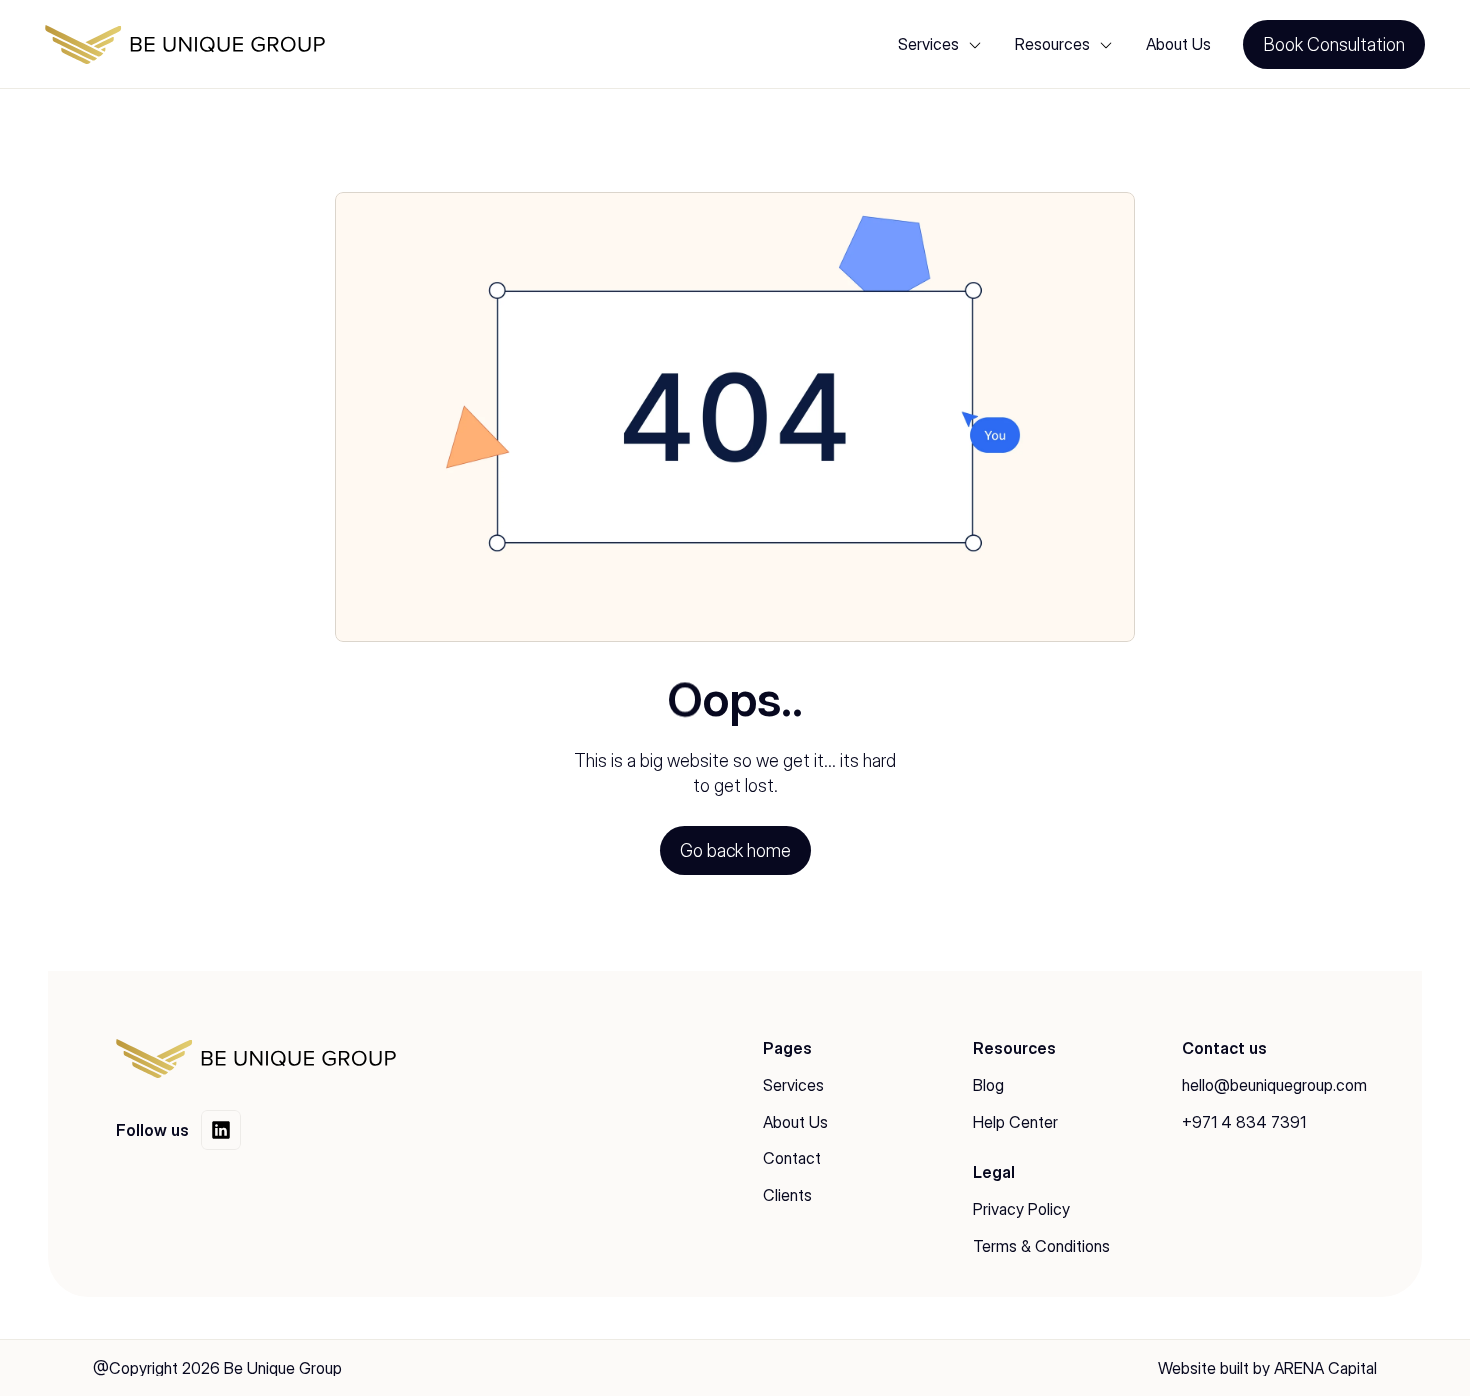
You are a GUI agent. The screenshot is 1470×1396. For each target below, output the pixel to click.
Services (793, 1085)
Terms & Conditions (1041, 1246)
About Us (1178, 44)
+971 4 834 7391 (1244, 1122)
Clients (787, 1195)
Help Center (1015, 1122)
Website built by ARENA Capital (1267, 1368)
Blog (988, 1085)
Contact (792, 1158)
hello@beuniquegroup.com (1274, 1085)
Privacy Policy (1021, 1209)
